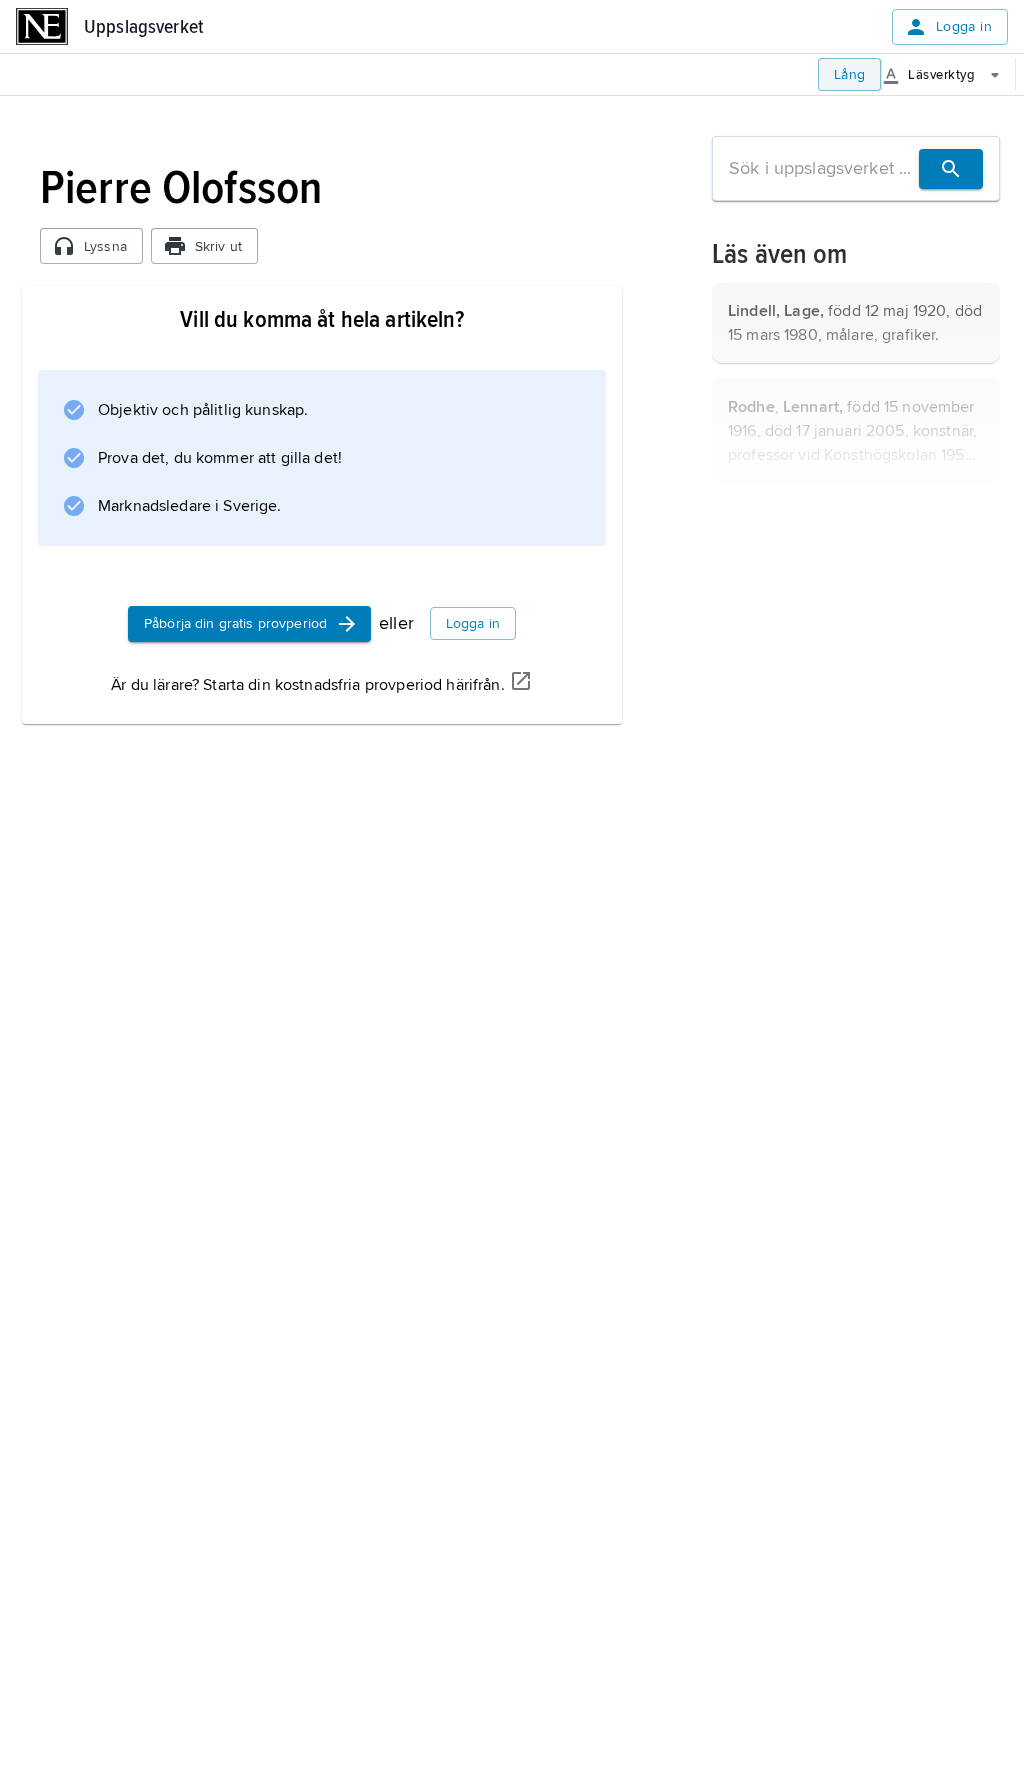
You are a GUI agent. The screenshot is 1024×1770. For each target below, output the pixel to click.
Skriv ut (218, 246)
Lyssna (105, 246)
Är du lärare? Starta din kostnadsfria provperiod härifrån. (307, 685)
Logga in (964, 26)
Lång (850, 74)
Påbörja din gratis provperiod (235, 623)
